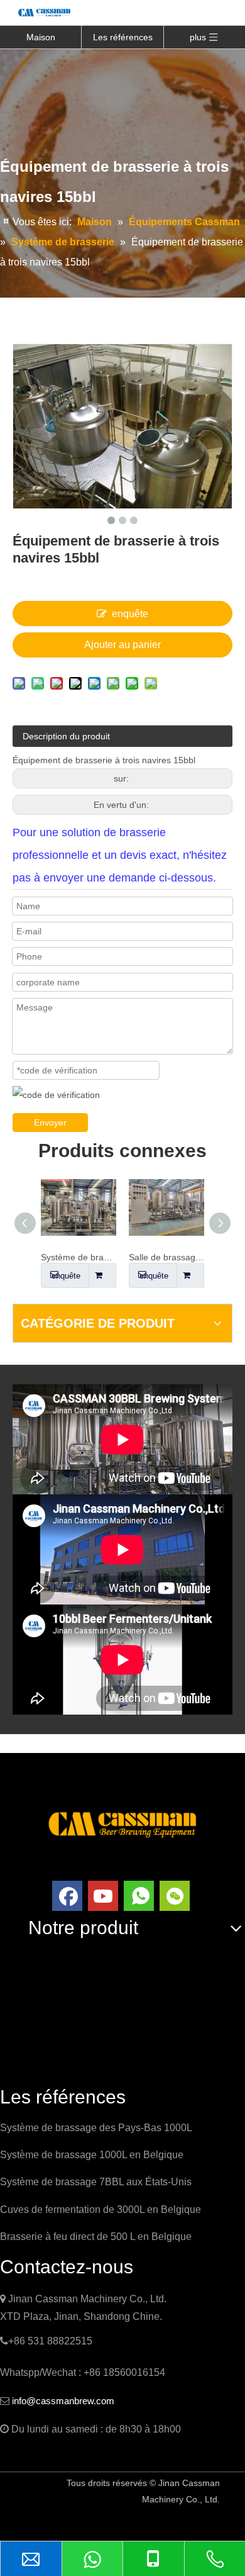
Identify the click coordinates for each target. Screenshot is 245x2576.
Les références (123, 37)
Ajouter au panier (122, 645)
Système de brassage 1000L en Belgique (92, 2155)
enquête (130, 614)
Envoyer (50, 1123)
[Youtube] (103, 1896)
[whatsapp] (139, 1896)
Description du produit (66, 736)
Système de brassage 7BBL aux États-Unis (96, 2182)
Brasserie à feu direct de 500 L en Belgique (96, 2237)
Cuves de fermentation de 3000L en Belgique (101, 2209)
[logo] (122, 1823)
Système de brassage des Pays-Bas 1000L (96, 2128)
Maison (41, 37)
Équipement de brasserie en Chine (82, 2523)
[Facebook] (67, 1896)
